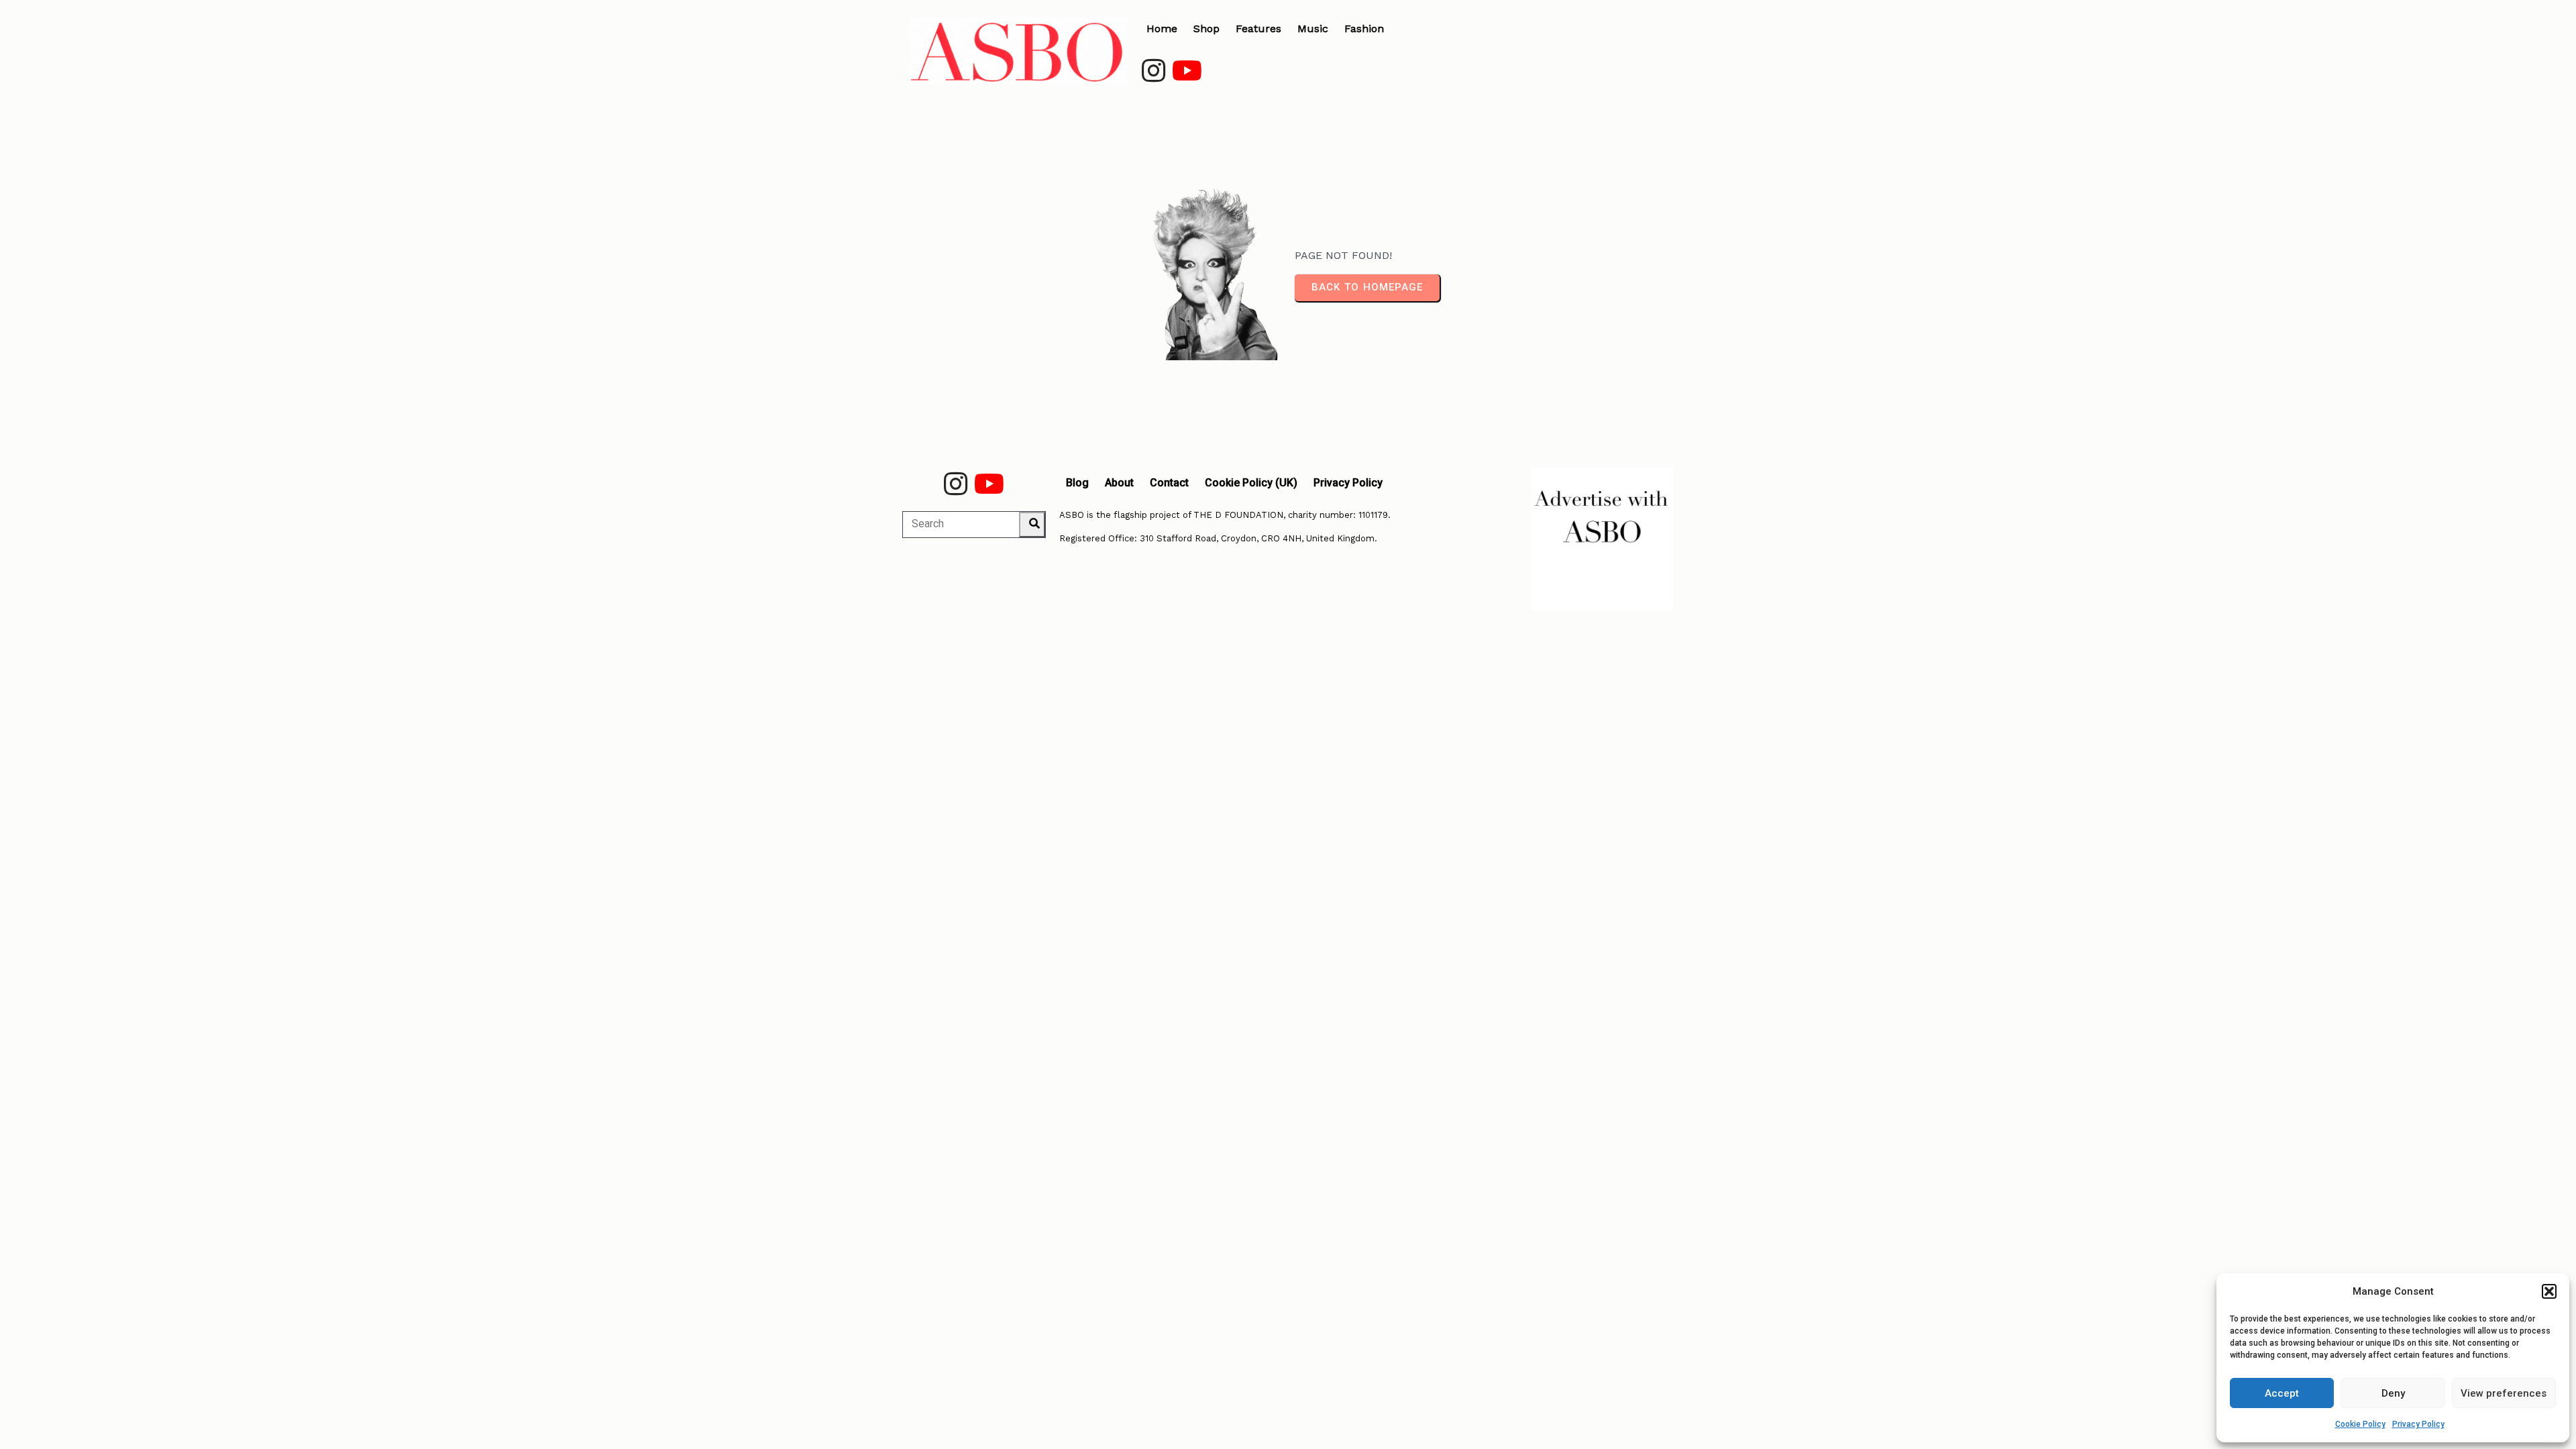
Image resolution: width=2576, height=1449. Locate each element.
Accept (2282, 1393)
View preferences (2504, 1393)
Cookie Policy (2360, 1424)
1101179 (1373, 515)
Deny (2393, 1393)
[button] (2549, 1291)
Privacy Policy (2418, 1424)
